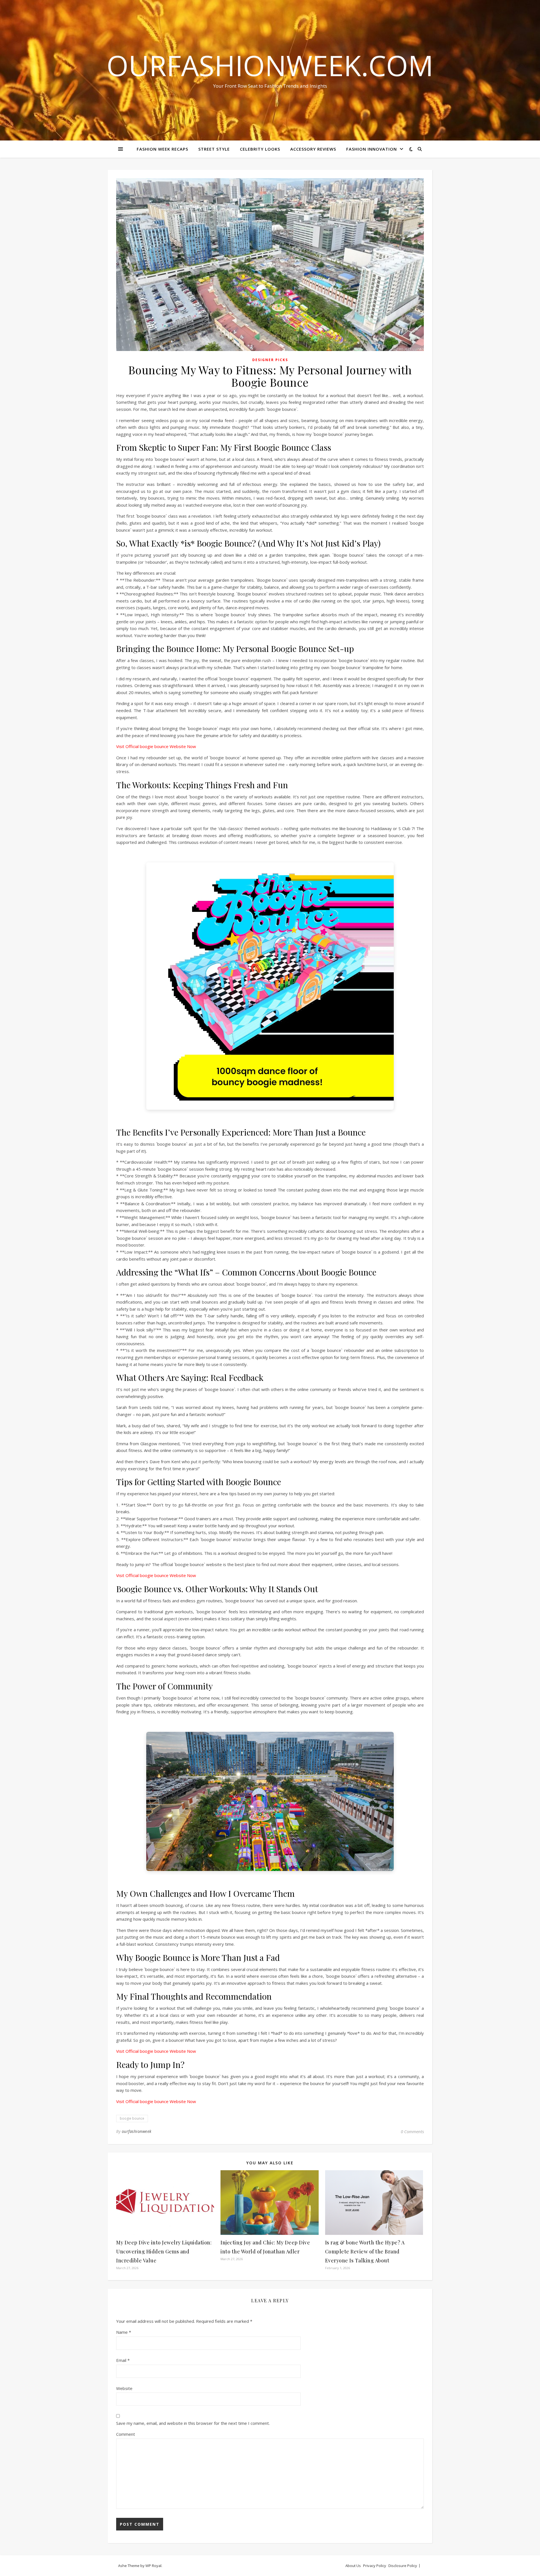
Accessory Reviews (313, 149)
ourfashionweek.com (270, 65)
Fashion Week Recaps (162, 149)
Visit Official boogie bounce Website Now (156, 746)
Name (124, 2332)
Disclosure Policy (403, 2566)
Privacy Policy (375, 2566)
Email (123, 2360)
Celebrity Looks (260, 149)
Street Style (214, 149)
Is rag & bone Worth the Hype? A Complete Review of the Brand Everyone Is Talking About (365, 2251)
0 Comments (412, 2131)
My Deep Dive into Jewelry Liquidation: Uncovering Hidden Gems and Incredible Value (164, 2251)
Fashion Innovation (372, 149)
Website (124, 2388)
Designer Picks (270, 360)
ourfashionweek (137, 2131)
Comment (126, 2434)
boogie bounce (132, 2118)
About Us (353, 2566)
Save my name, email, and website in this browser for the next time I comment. (193, 2423)
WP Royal (153, 2566)
